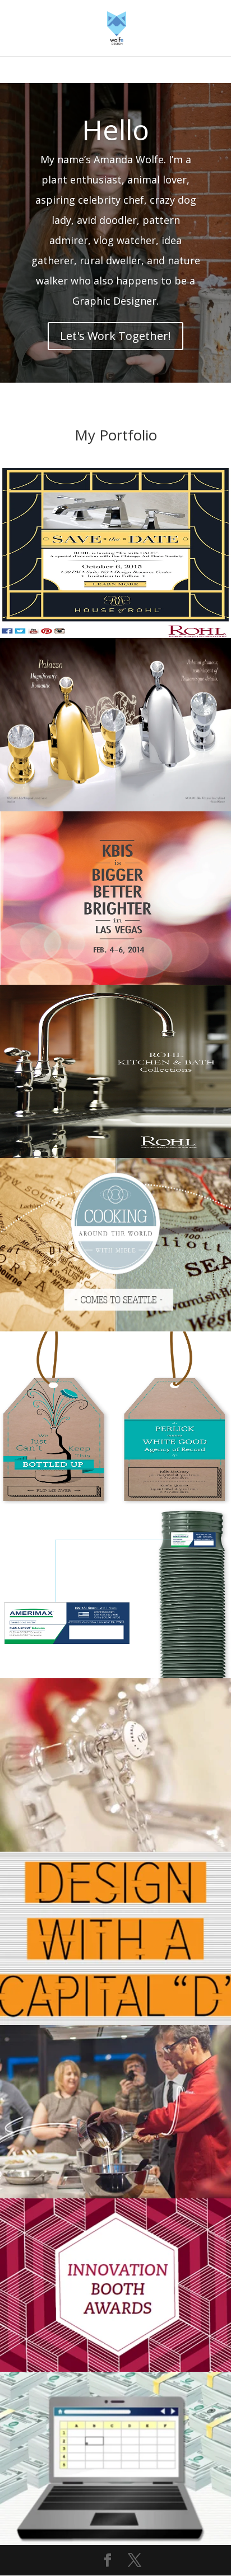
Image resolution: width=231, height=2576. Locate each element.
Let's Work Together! (115, 336)
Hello (115, 130)
